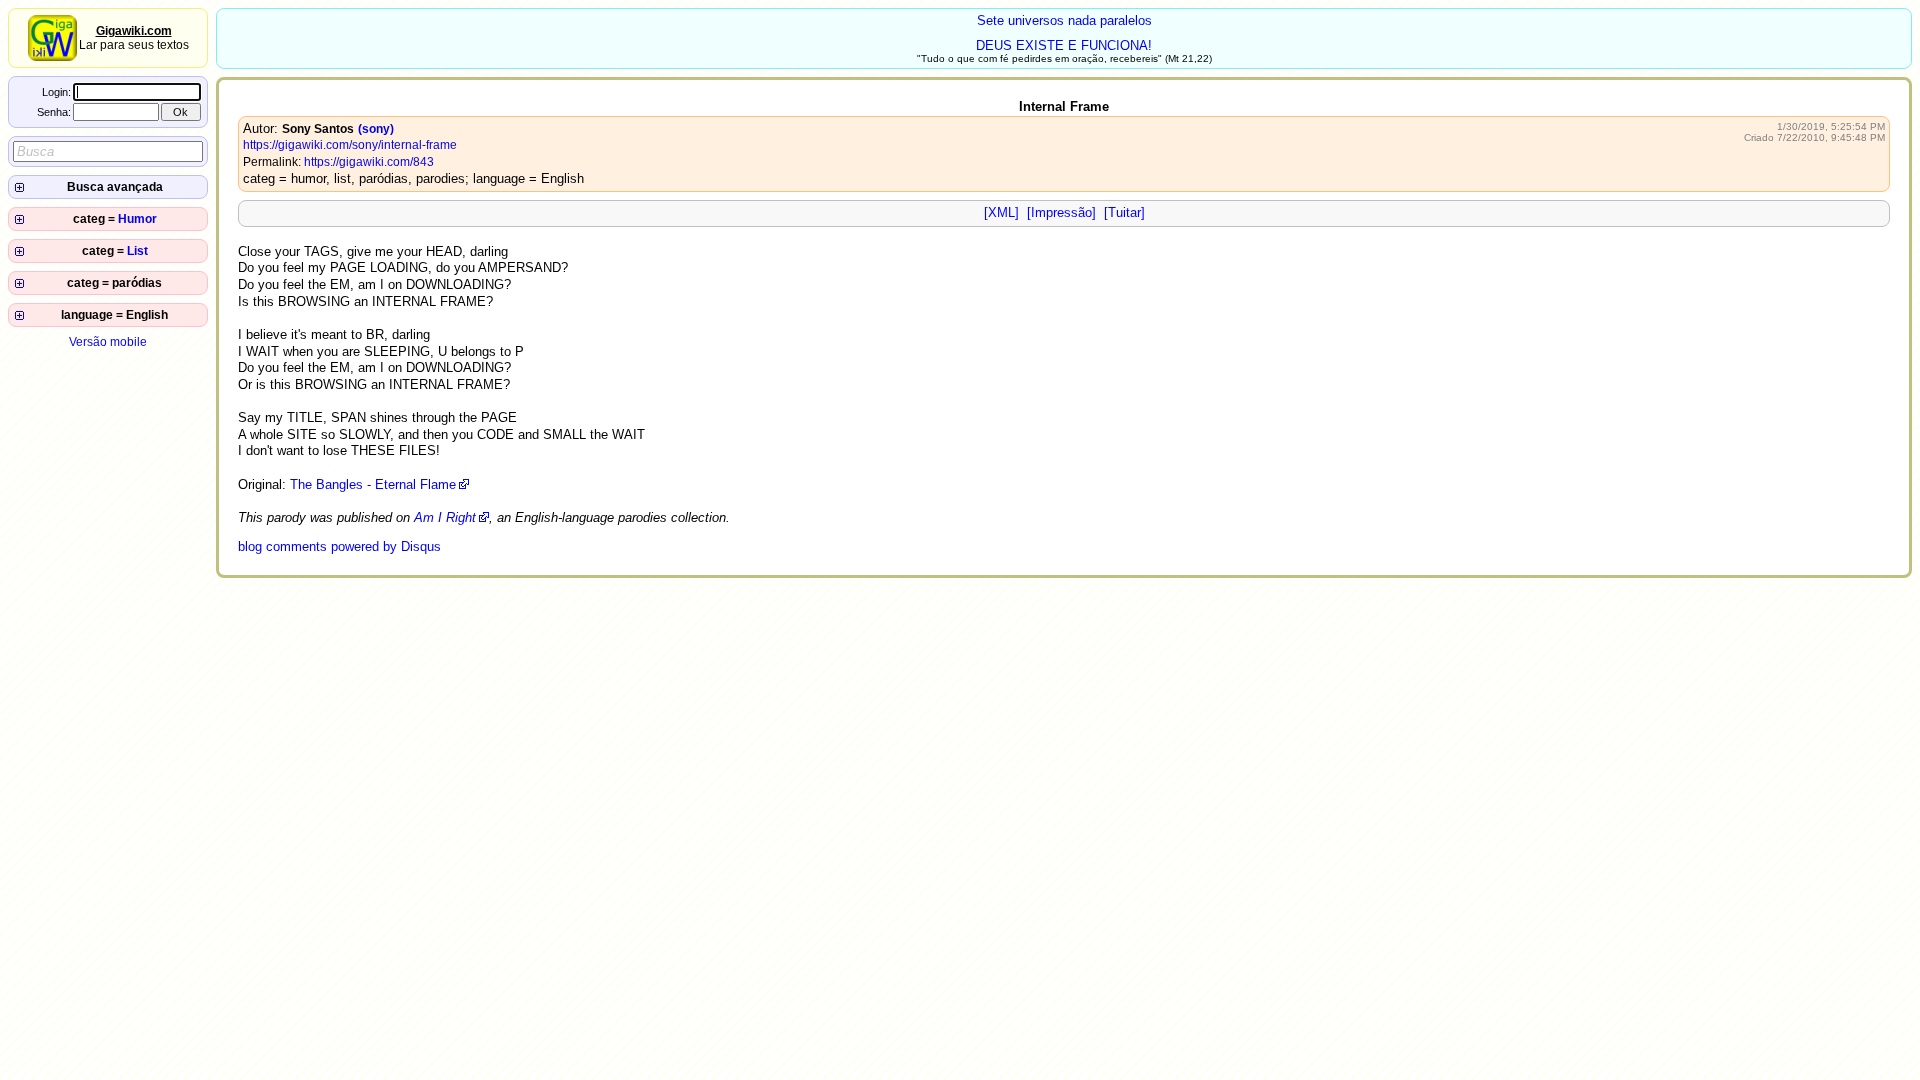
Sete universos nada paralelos (1064, 20)
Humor (137, 219)
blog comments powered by (339, 546)
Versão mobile (108, 342)
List (137, 251)
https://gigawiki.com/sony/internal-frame (350, 145)
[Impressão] (1061, 212)
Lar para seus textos (134, 38)
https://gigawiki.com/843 (369, 162)
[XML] (1001, 212)
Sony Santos (318, 129)
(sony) (376, 129)
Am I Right (445, 517)
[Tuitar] (1124, 212)
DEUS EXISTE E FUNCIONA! (1064, 45)
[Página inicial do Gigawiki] (52, 57)
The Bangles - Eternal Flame (373, 484)
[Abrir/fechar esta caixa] (19, 187)
